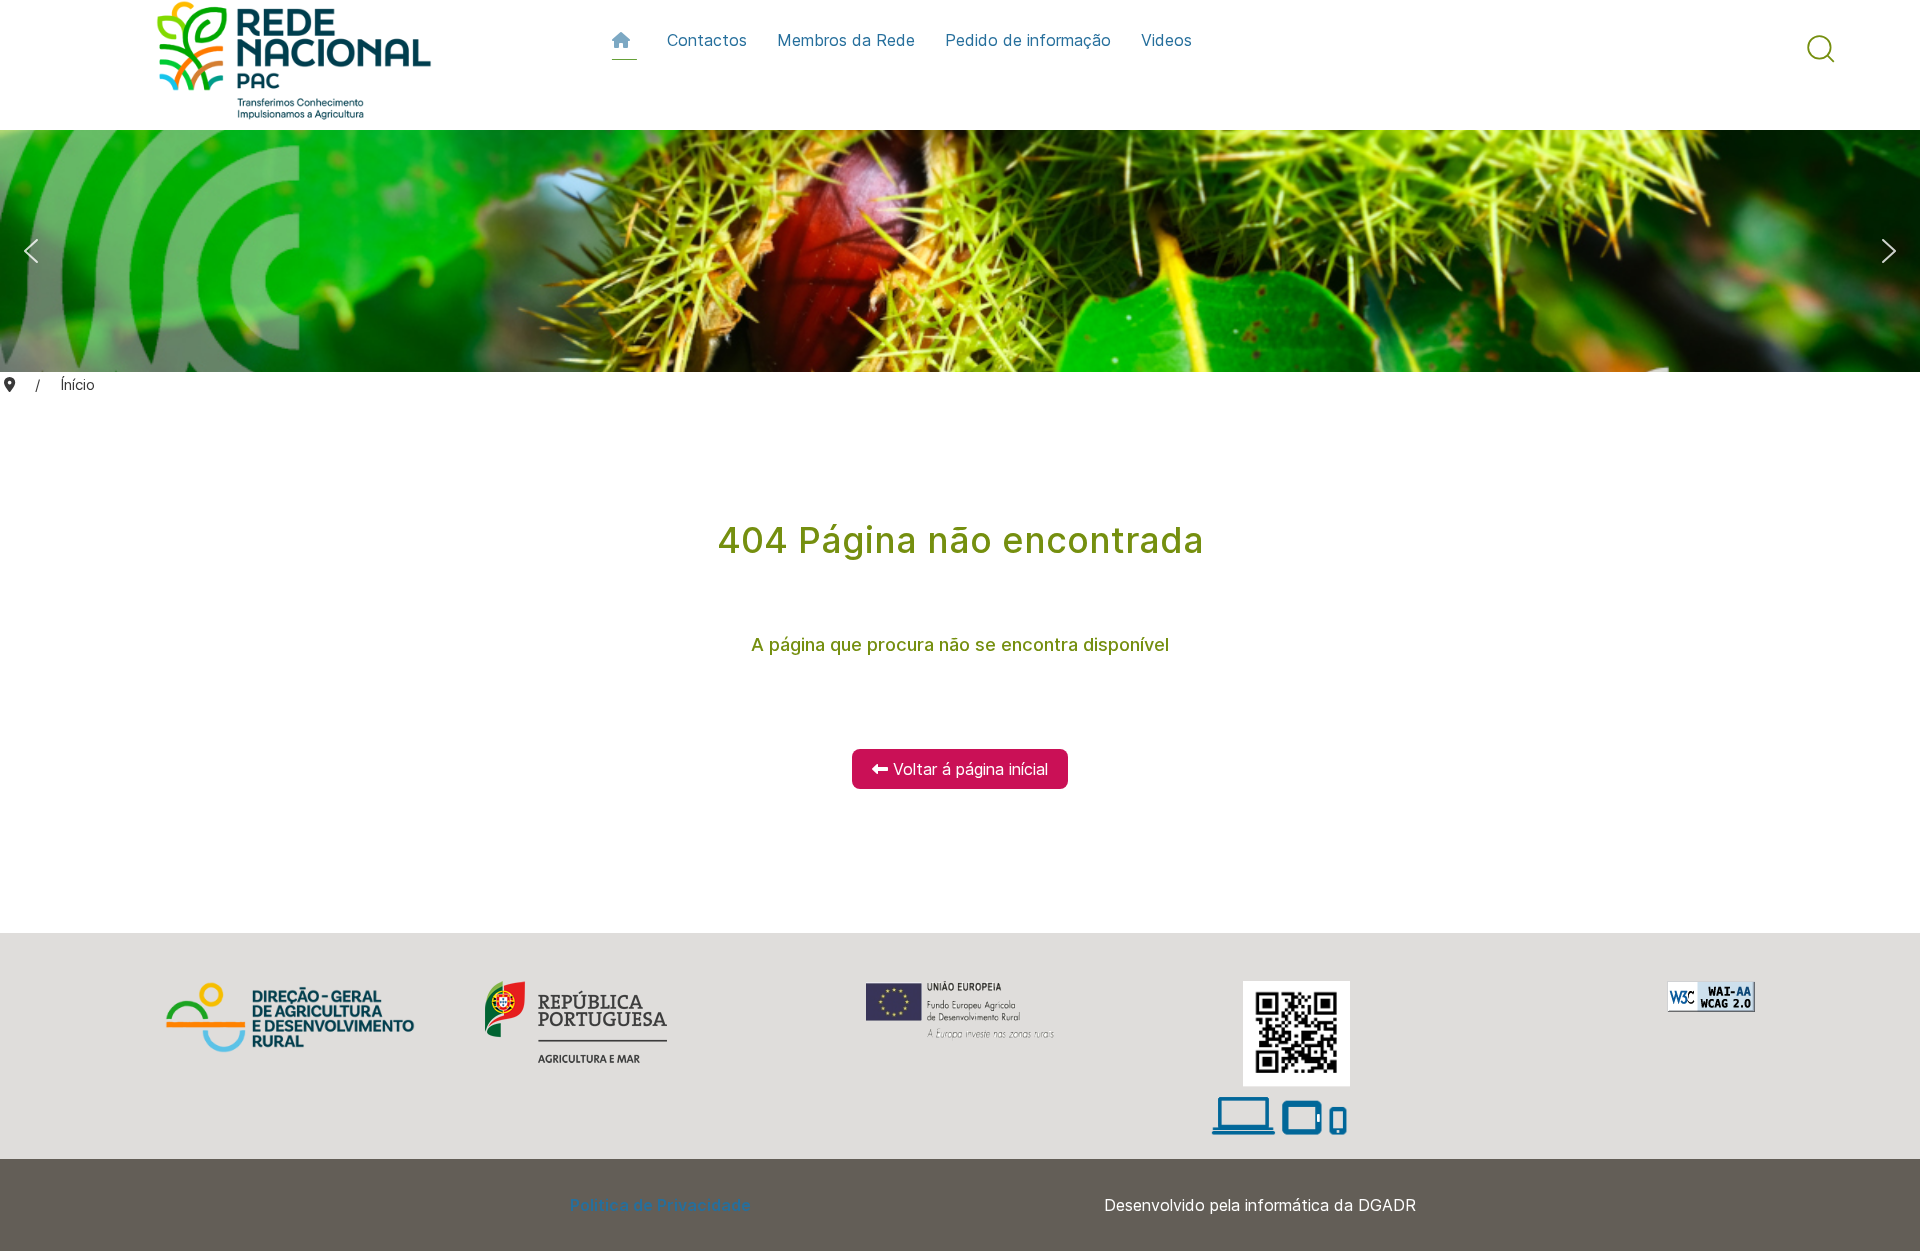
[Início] (624, 40)
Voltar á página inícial (968, 769)
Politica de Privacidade (660, 1205)
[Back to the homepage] (284, 65)
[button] (1821, 49)
